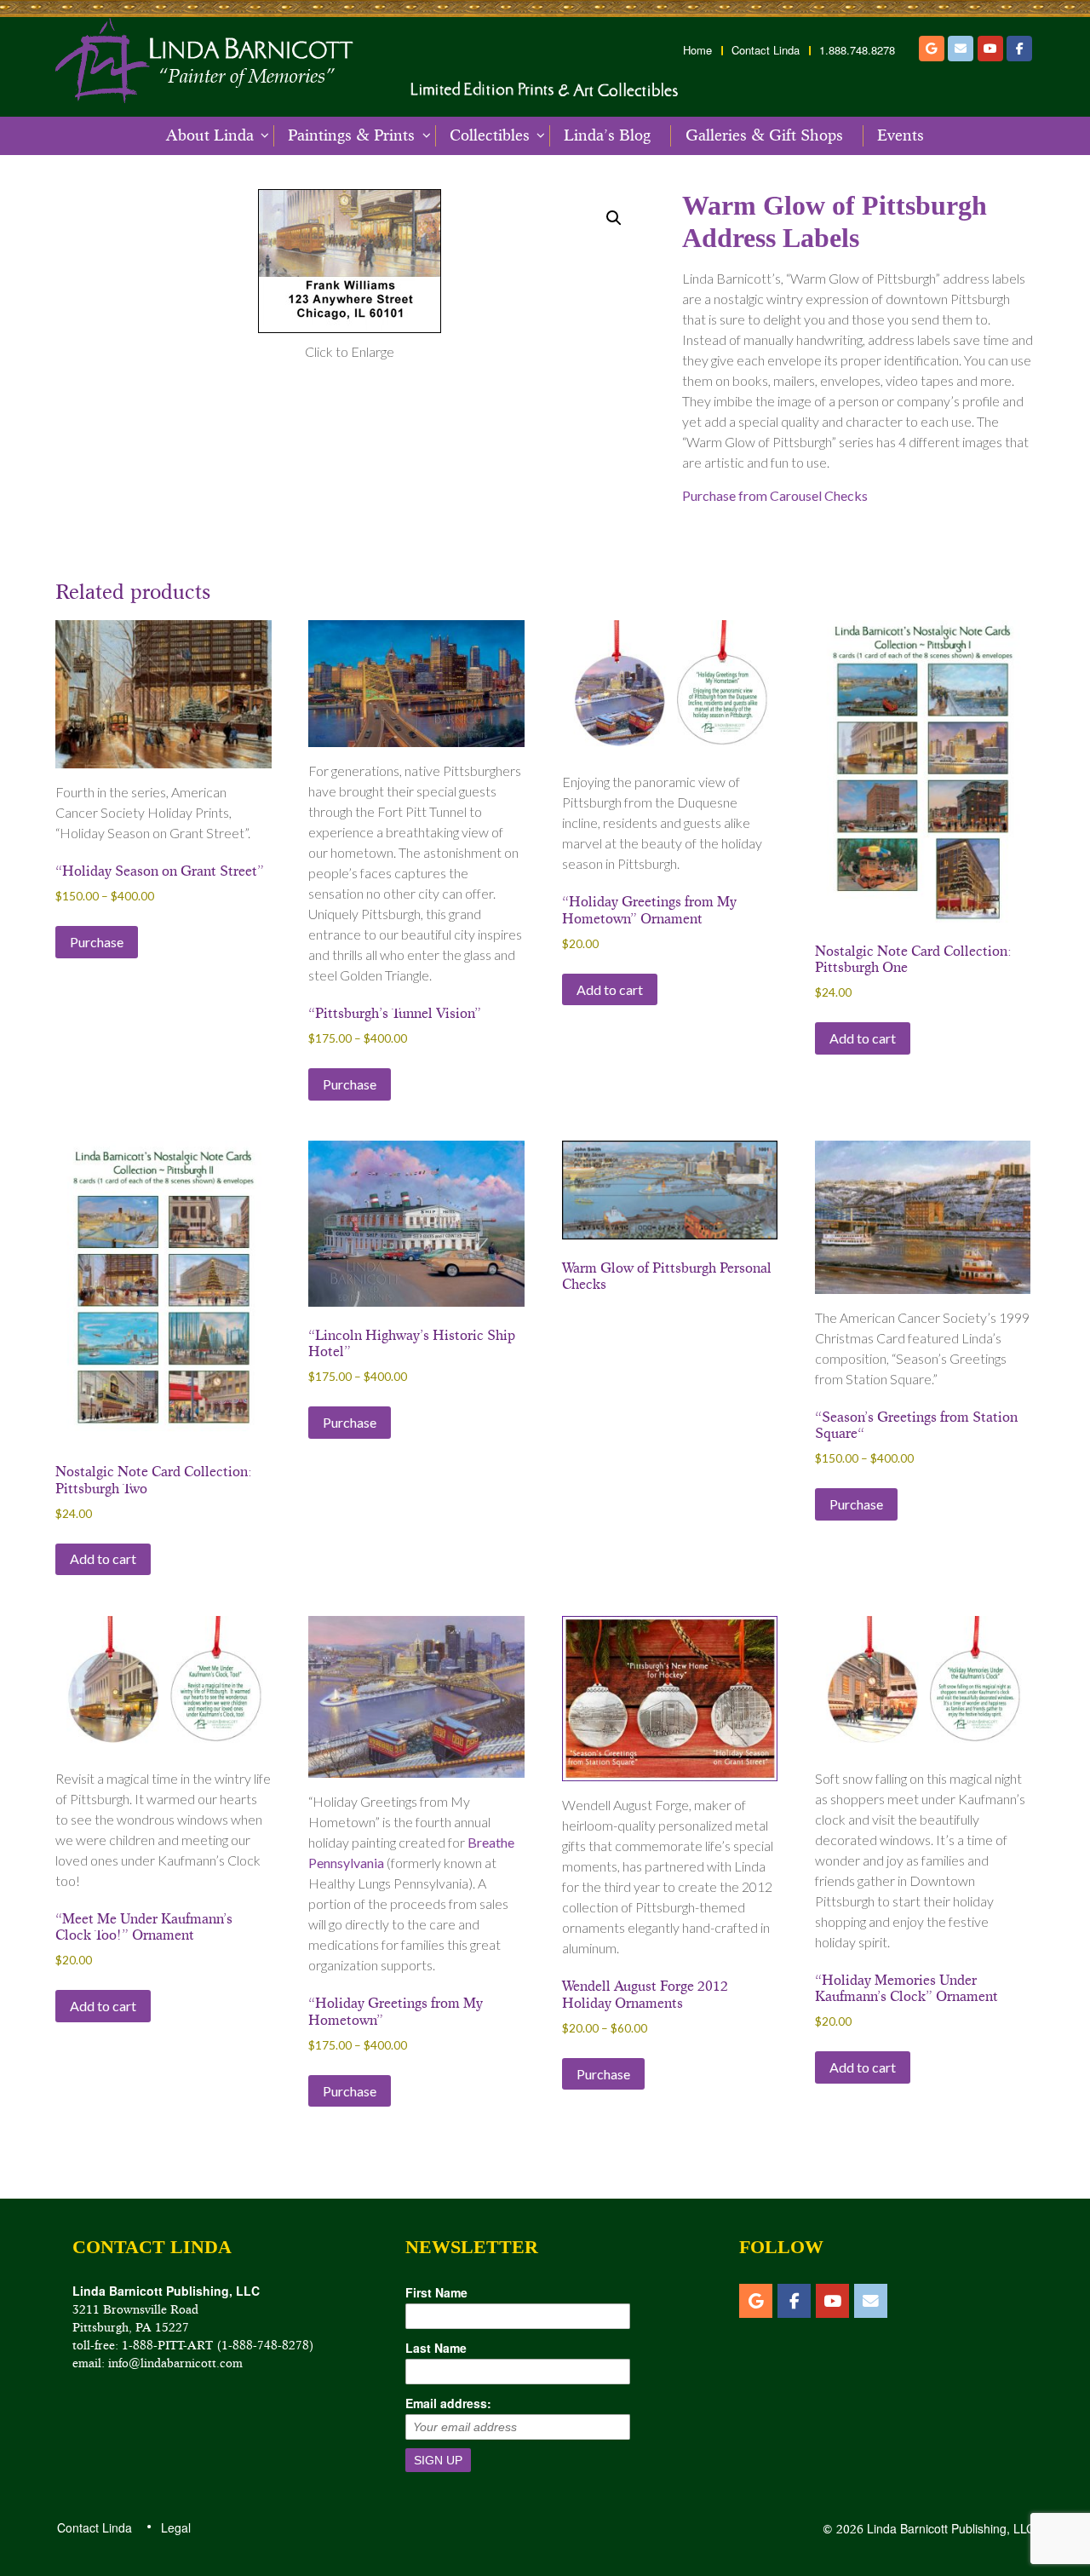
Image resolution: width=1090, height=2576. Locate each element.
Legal (175, 2527)
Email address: (448, 2403)
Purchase (97, 942)
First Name (436, 2292)
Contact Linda (766, 50)
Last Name (436, 2348)
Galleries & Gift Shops (764, 135)
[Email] (961, 49)
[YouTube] (990, 49)
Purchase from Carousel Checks (775, 495)
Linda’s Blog (607, 135)
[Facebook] (1019, 49)
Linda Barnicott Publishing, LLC (949, 2528)
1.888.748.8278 (857, 50)
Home (697, 50)
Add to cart (610, 989)
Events (901, 135)
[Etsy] (932, 49)
